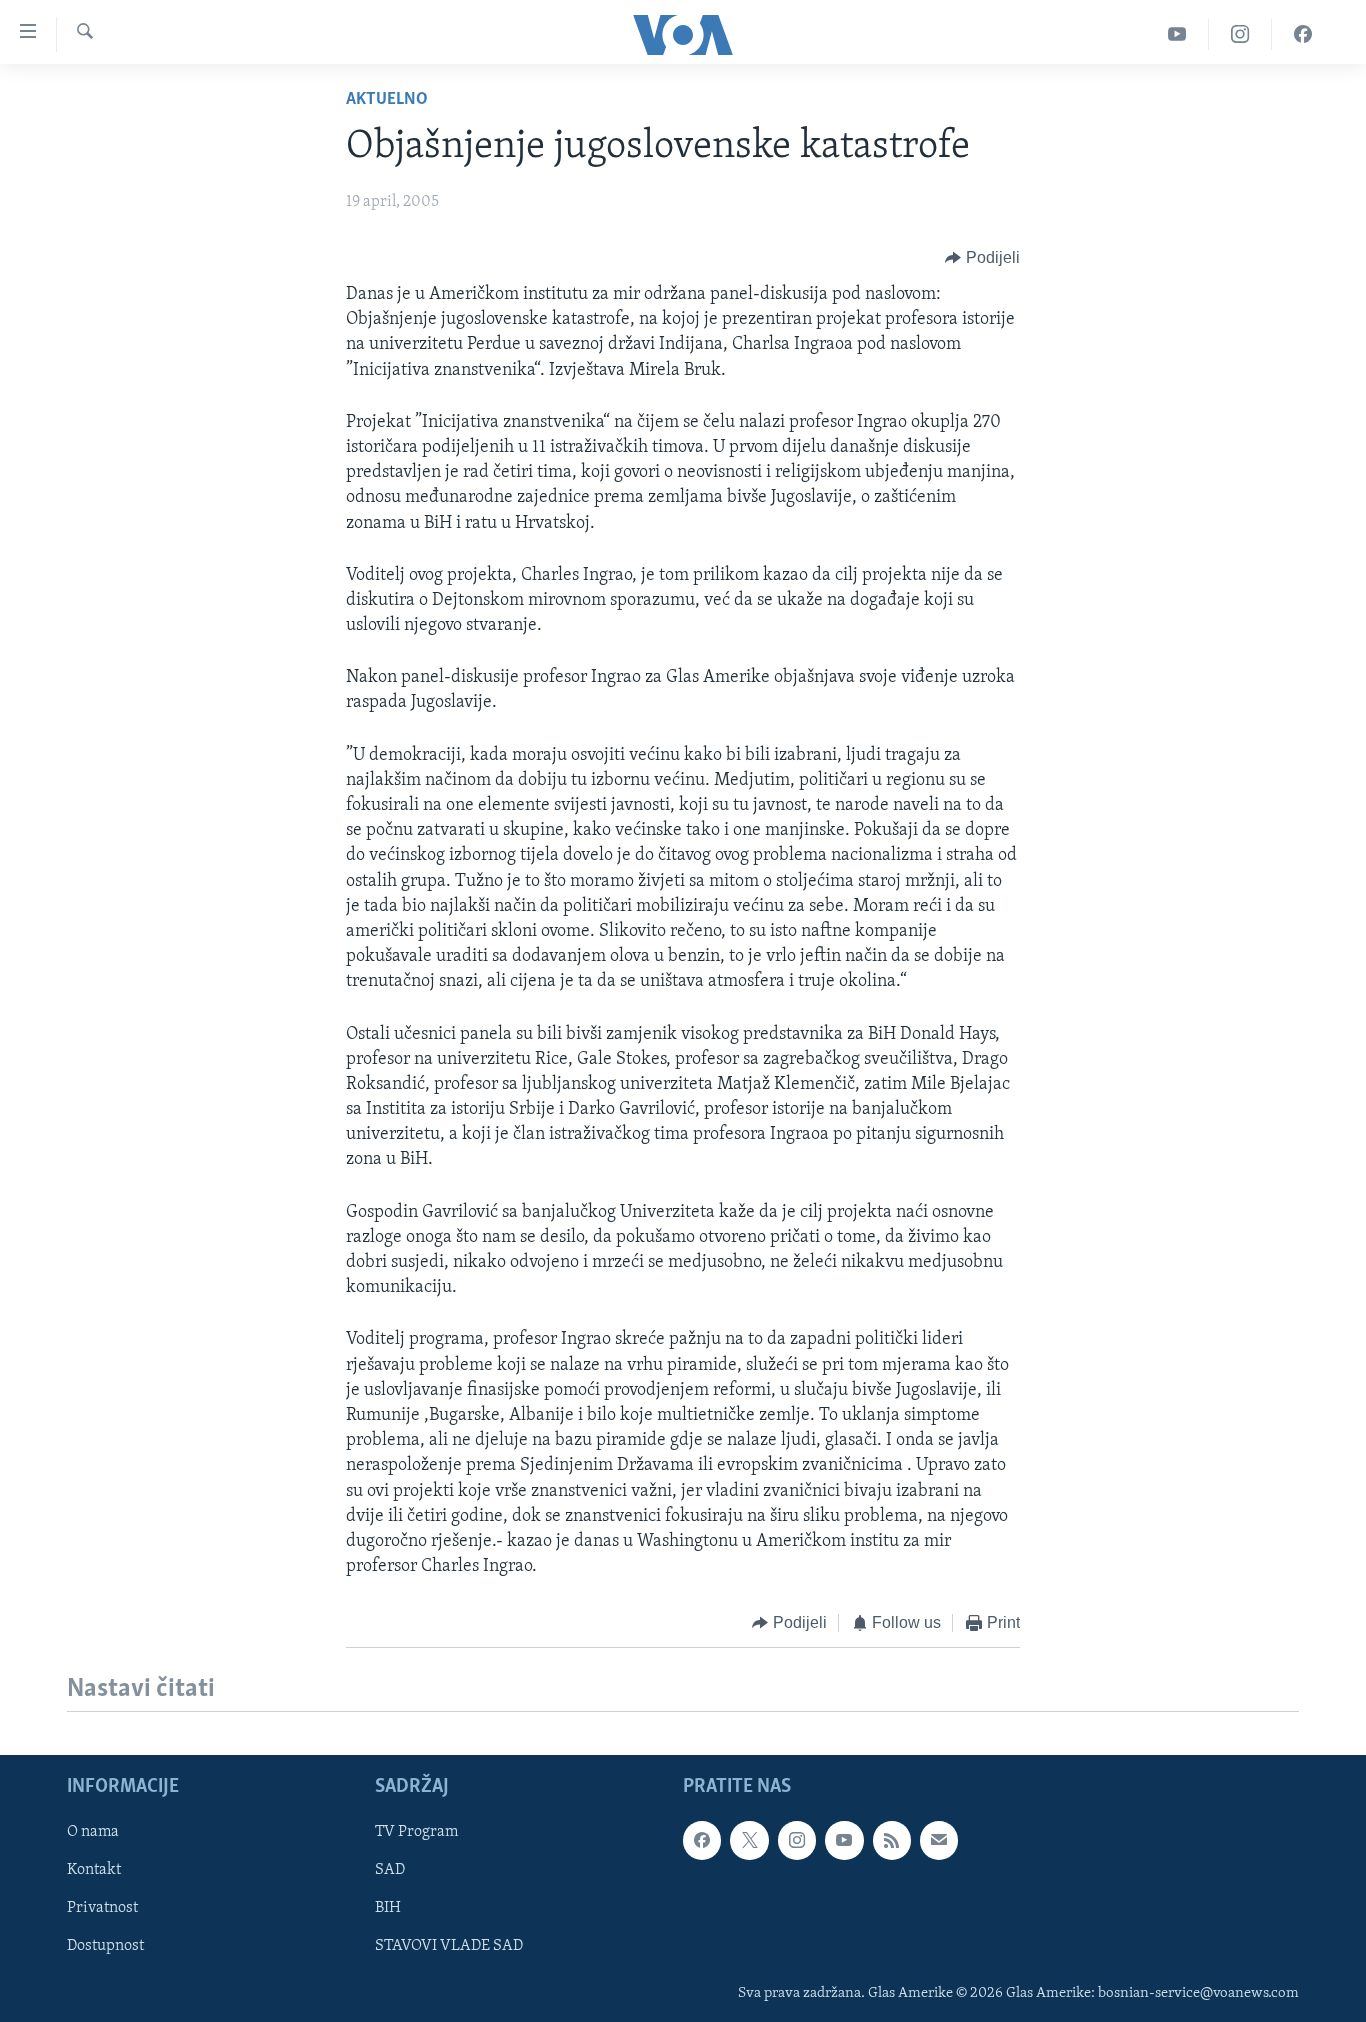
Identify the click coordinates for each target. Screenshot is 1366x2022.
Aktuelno (387, 100)
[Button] (982, 258)
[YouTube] (1177, 34)
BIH (388, 1908)
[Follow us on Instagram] (797, 1840)
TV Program (416, 1832)
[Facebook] (1303, 34)
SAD (390, 1870)
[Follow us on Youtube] (844, 1840)
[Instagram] (1240, 34)
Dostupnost (105, 1946)
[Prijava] (939, 1840)
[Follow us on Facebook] (702, 1840)
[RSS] (892, 1840)
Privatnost (102, 1908)
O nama (93, 1832)
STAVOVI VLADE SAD (449, 1946)
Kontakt (94, 1870)
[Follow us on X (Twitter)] (749, 1840)
